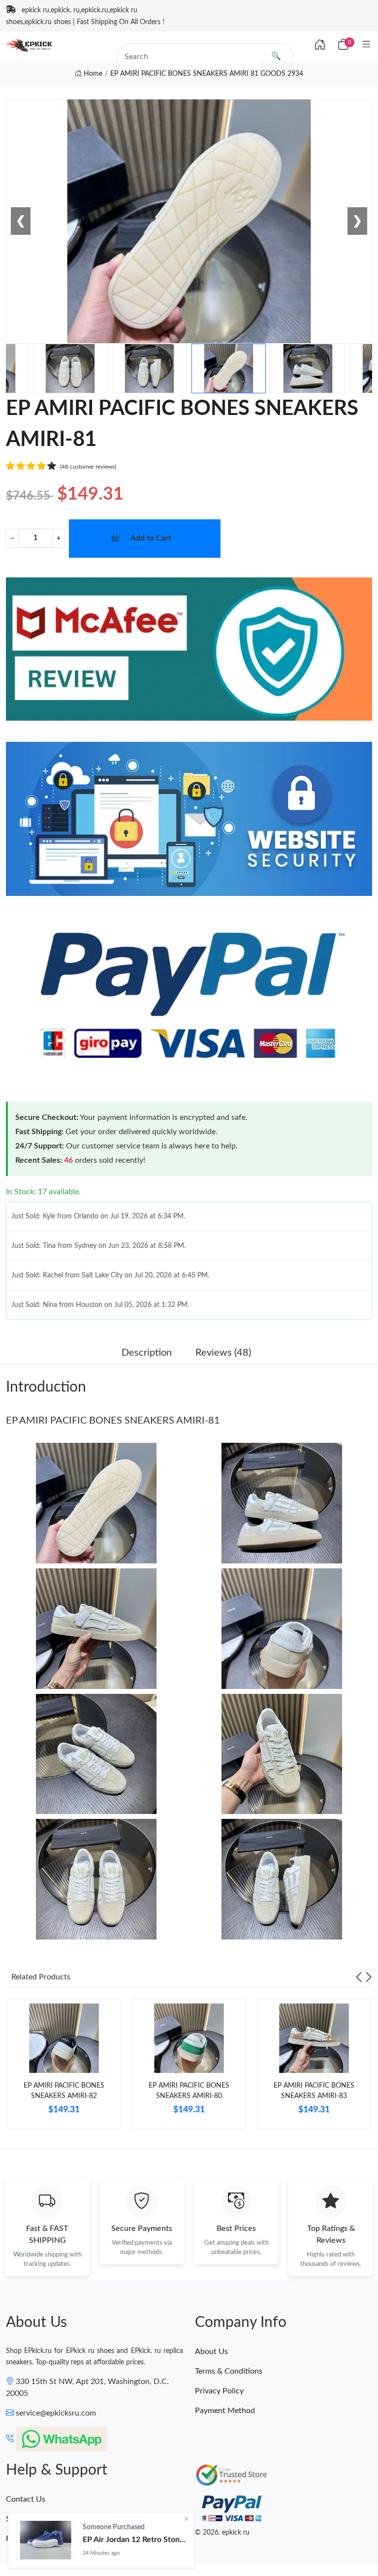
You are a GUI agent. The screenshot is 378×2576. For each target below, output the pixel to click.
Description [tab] (147, 1353)
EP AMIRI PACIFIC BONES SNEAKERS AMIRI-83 (314, 2091)
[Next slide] (369, 1977)
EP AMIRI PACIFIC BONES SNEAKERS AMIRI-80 (189, 2091)
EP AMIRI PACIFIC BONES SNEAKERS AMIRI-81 (113, 1421)
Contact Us (26, 2499)
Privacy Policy (219, 2391)
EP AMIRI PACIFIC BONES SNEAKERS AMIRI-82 (64, 2091)
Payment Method (225, 2411)
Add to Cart (151, 538)
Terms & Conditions (229, 2371)
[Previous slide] (359, 1977)
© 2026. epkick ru (222, 2533)
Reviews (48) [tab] (223, 1353)
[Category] (366, 45)
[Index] (320, 45)
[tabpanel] (64, 2068)
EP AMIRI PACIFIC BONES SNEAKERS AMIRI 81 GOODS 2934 (207, 74)
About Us (211, 2352)
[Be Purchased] (46, 2540)
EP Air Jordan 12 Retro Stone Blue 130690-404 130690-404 (134, 2540)
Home (92, 74)
